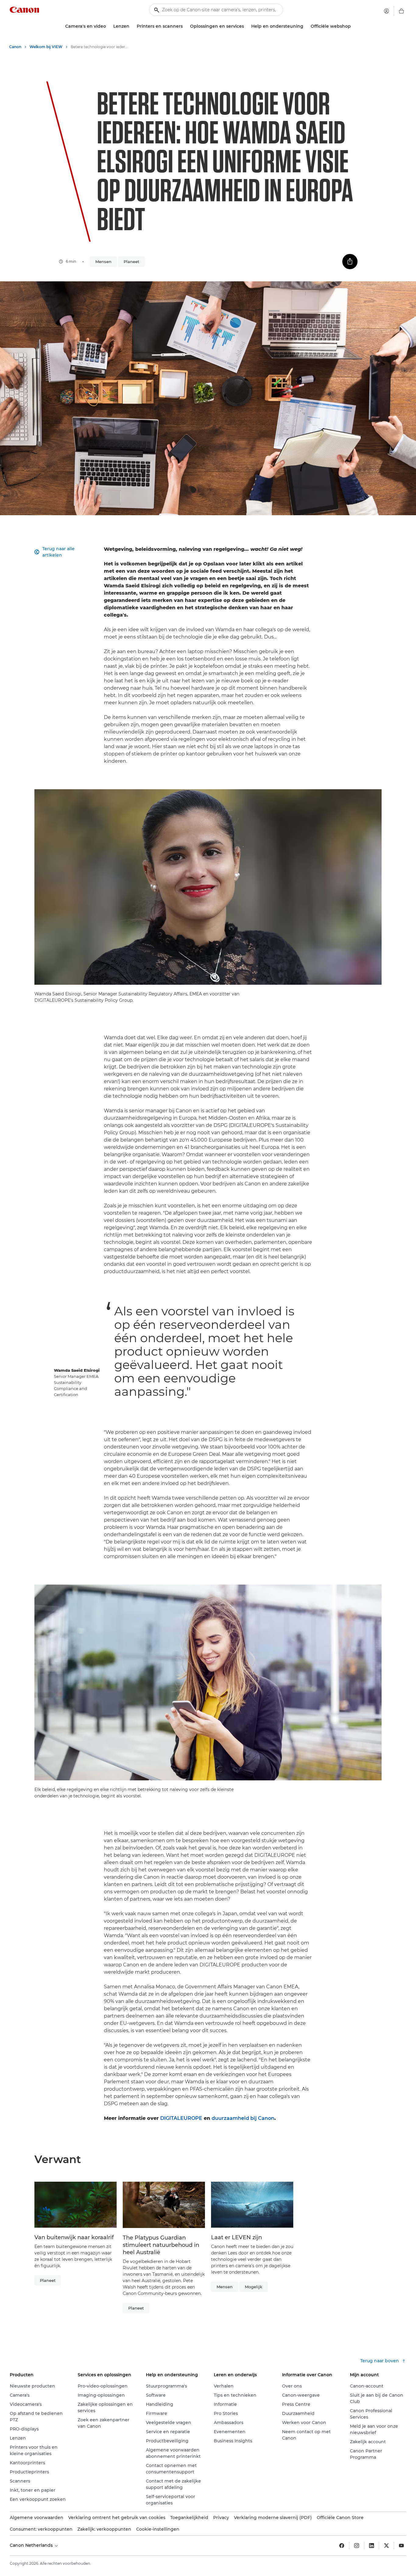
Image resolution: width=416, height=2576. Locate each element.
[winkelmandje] (401, 11)
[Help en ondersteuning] (306, 26)
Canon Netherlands (32, 2545)
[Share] (350, 262)
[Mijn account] (386, 11)
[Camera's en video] (108, 26)
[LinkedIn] (372, 2546)
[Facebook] (342, 2546)
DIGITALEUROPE (181, 2118)
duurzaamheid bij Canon (243, 2118)
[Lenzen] (132, 26)
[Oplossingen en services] (246, 26)
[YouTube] (401, 2546)
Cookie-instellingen (158, 2529)
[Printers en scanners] (185, 26)
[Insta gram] (357, 2546)
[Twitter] (386, 2546)
